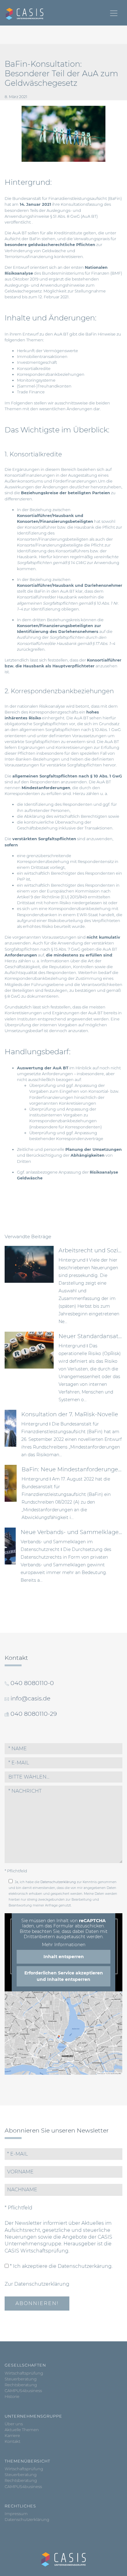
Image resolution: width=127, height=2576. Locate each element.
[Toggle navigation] (114, 13)
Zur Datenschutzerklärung (37, 2284)
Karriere (12, 2436)
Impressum (16, 2514)
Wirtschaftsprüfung (24, 2373)
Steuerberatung (21, 2379)
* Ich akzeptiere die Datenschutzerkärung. (61, 2266)
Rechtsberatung (21, 2385)
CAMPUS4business (23, 2391)
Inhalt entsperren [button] (64, 1957)
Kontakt (12, 2441)
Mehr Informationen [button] (64, 1945)
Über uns (14, 2424)
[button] (63, 1777)
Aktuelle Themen (22, 2430)
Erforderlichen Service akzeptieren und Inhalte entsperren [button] (64, 1976)
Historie (12, 2397)
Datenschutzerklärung (58, 1882)
